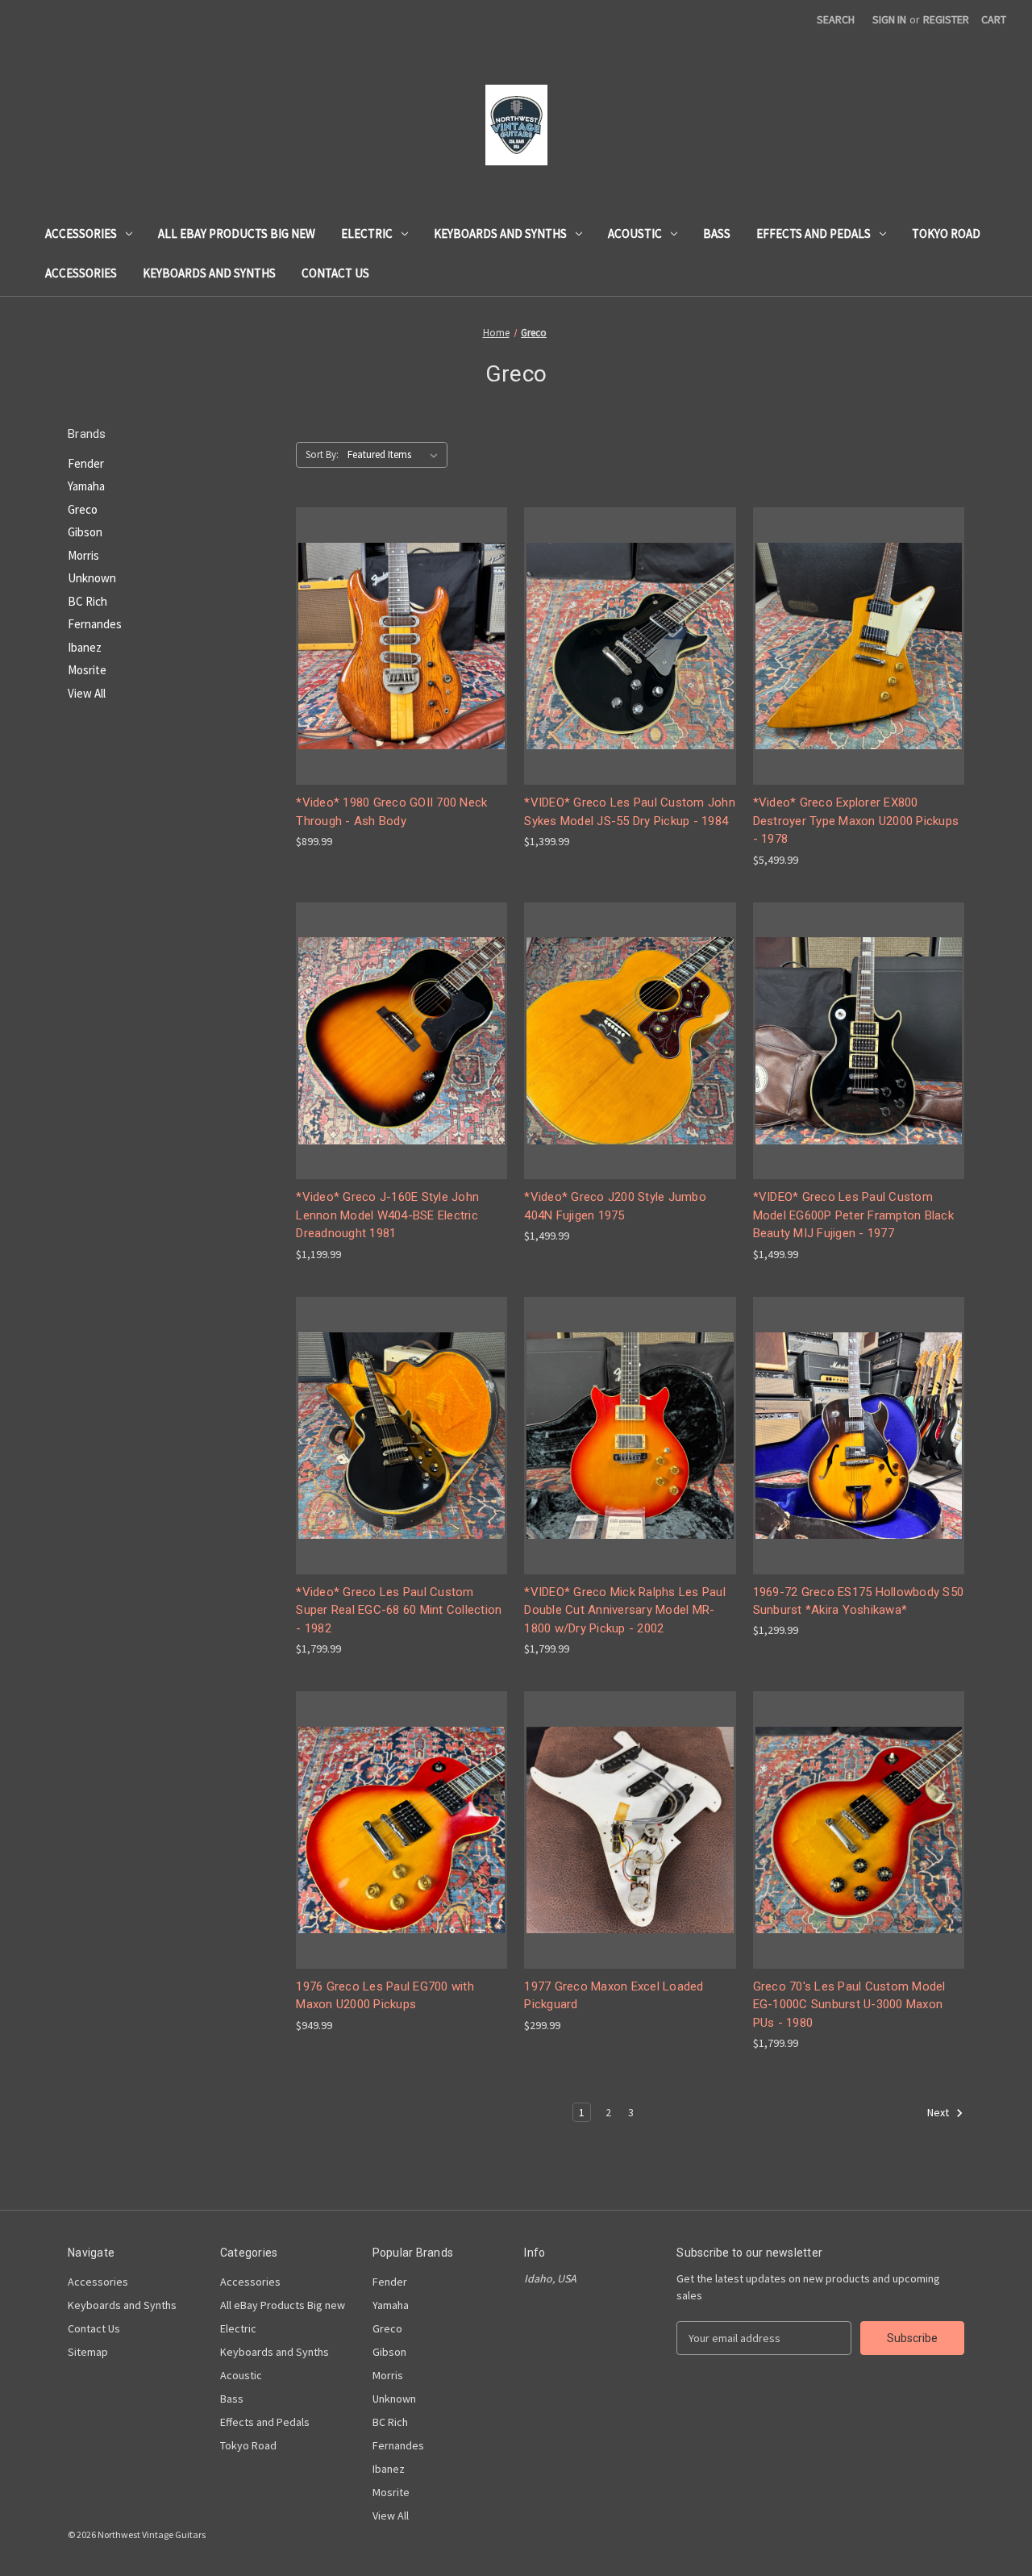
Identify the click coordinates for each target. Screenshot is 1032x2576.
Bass (717, 233)
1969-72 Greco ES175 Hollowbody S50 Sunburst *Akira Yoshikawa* (859, 1601)
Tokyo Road (946, 233)
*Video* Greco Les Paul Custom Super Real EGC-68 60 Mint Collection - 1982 (399, 1610)
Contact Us (335, 273)
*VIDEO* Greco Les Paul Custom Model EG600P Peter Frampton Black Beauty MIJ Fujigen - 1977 (853, 1215)
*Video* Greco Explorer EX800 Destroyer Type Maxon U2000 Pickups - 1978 (856, 821)
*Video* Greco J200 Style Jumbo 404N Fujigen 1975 (615, 1206)
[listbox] (396, 455)
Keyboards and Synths (500, 233)
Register (946, 19)
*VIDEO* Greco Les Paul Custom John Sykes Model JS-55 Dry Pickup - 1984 (630, 812)
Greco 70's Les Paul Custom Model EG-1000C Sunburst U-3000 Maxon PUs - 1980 (849, 2005)
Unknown (92, 578)
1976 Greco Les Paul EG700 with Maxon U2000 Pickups (385, 1996)
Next (939, 2113)
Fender (86, 463)
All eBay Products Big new (237, 233)
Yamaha (86, 486)
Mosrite (87, 670)
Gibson (85, 532)
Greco (83, 509)
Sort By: (322, 454)
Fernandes (95, 624)
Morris (83, 555)
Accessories (81, 233)
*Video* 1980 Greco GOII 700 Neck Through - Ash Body (391, 812)
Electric (367, 233)
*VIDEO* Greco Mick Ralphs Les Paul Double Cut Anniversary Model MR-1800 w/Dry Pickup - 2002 (625, 1610)
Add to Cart (402, 675)
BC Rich (87, 601)
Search (836, 19)
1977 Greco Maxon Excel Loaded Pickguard (614, 1996)
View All (87, 693)
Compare (397, 646)
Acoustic (635, 233)
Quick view (399, 617)
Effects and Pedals (814, 233)
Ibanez (85, 647)
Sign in (889, 19)
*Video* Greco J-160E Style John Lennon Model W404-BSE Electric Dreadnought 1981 (387, 1215)
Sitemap (88, 2352)
